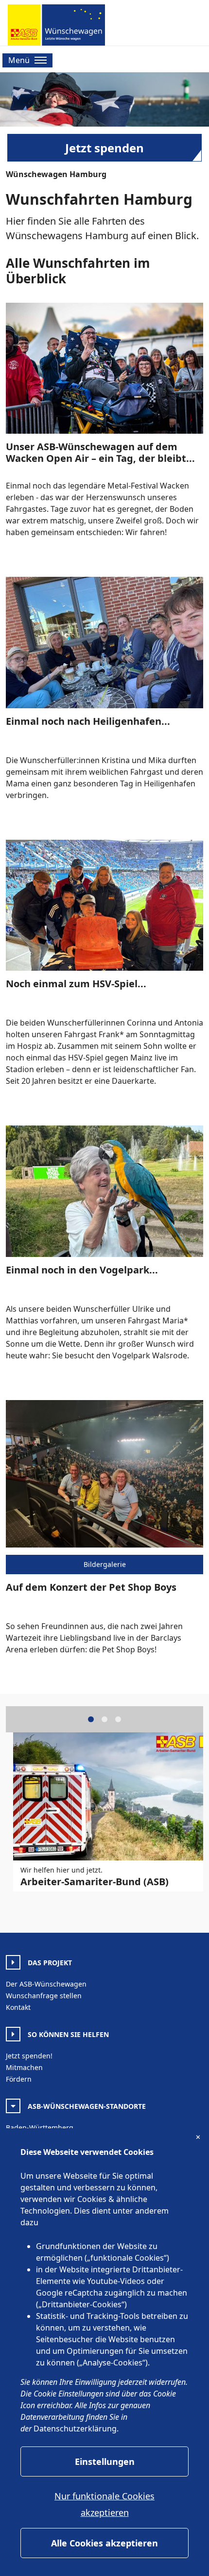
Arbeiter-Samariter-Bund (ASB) (95, 1882)
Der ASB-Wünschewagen (46, 1984)
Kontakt (18, 2007)
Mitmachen (24, 2067)
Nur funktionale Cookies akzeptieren (104, 2504)
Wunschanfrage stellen (44, 1996)
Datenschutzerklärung (75, 2429)
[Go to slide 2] (104, 1719)
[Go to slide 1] (91, 1719)
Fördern (19, 2079)
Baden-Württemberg (40, 2128)
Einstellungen (105, 2462)
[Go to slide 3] (118, 1719)
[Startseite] (56, 25)
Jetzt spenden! (29, 2056)
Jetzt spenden (104, 148)
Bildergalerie (105, 1564)
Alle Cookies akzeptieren (104, 2543)
